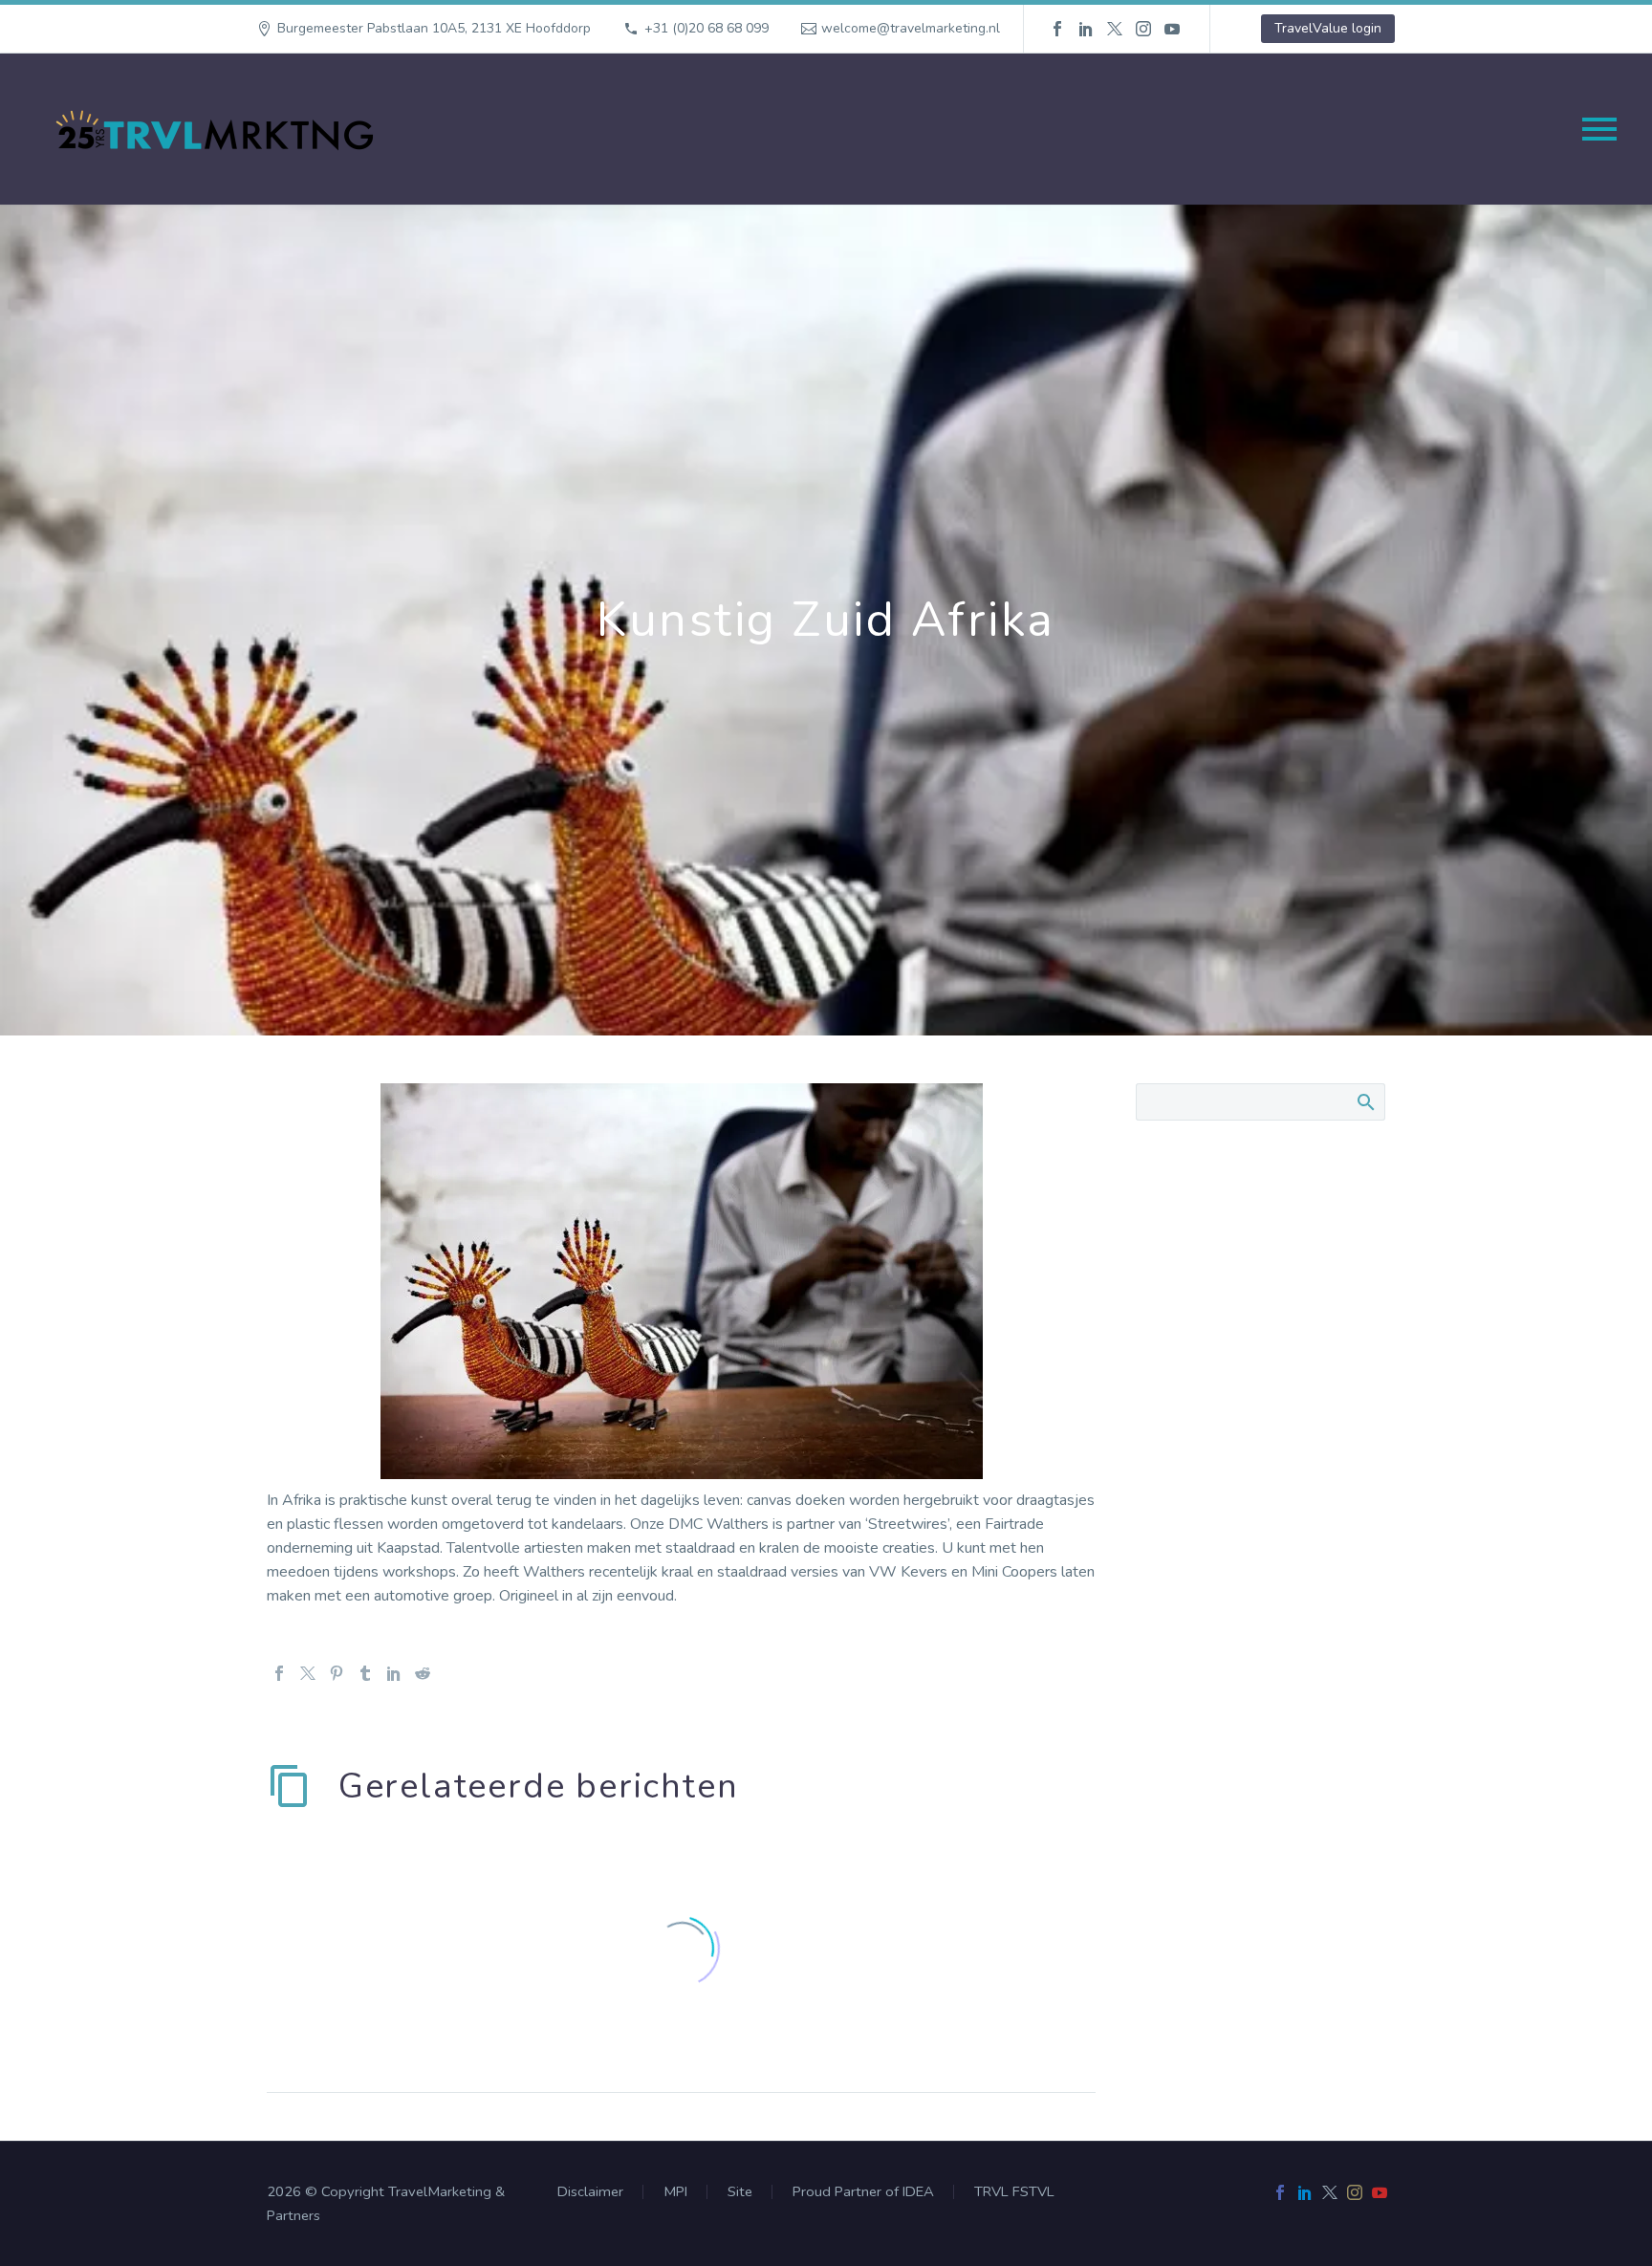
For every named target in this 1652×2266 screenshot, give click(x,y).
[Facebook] (1057, 29)
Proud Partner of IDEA (863, 2192)
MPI (675, 2192)
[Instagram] (1143, 29)
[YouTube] (1172, 29)
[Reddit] (423, 1673)
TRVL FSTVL (1014, 2192)
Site (740, 2192)
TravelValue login (1328, 28)
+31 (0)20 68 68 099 (706, 28)
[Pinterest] (337, 1673)
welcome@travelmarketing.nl (911, 28)
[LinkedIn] (1086, 29)
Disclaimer (590, 2192)
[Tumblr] (365, 1673)
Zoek (1365, 1101)
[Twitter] (1115, 29)
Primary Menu (1599, 129)
